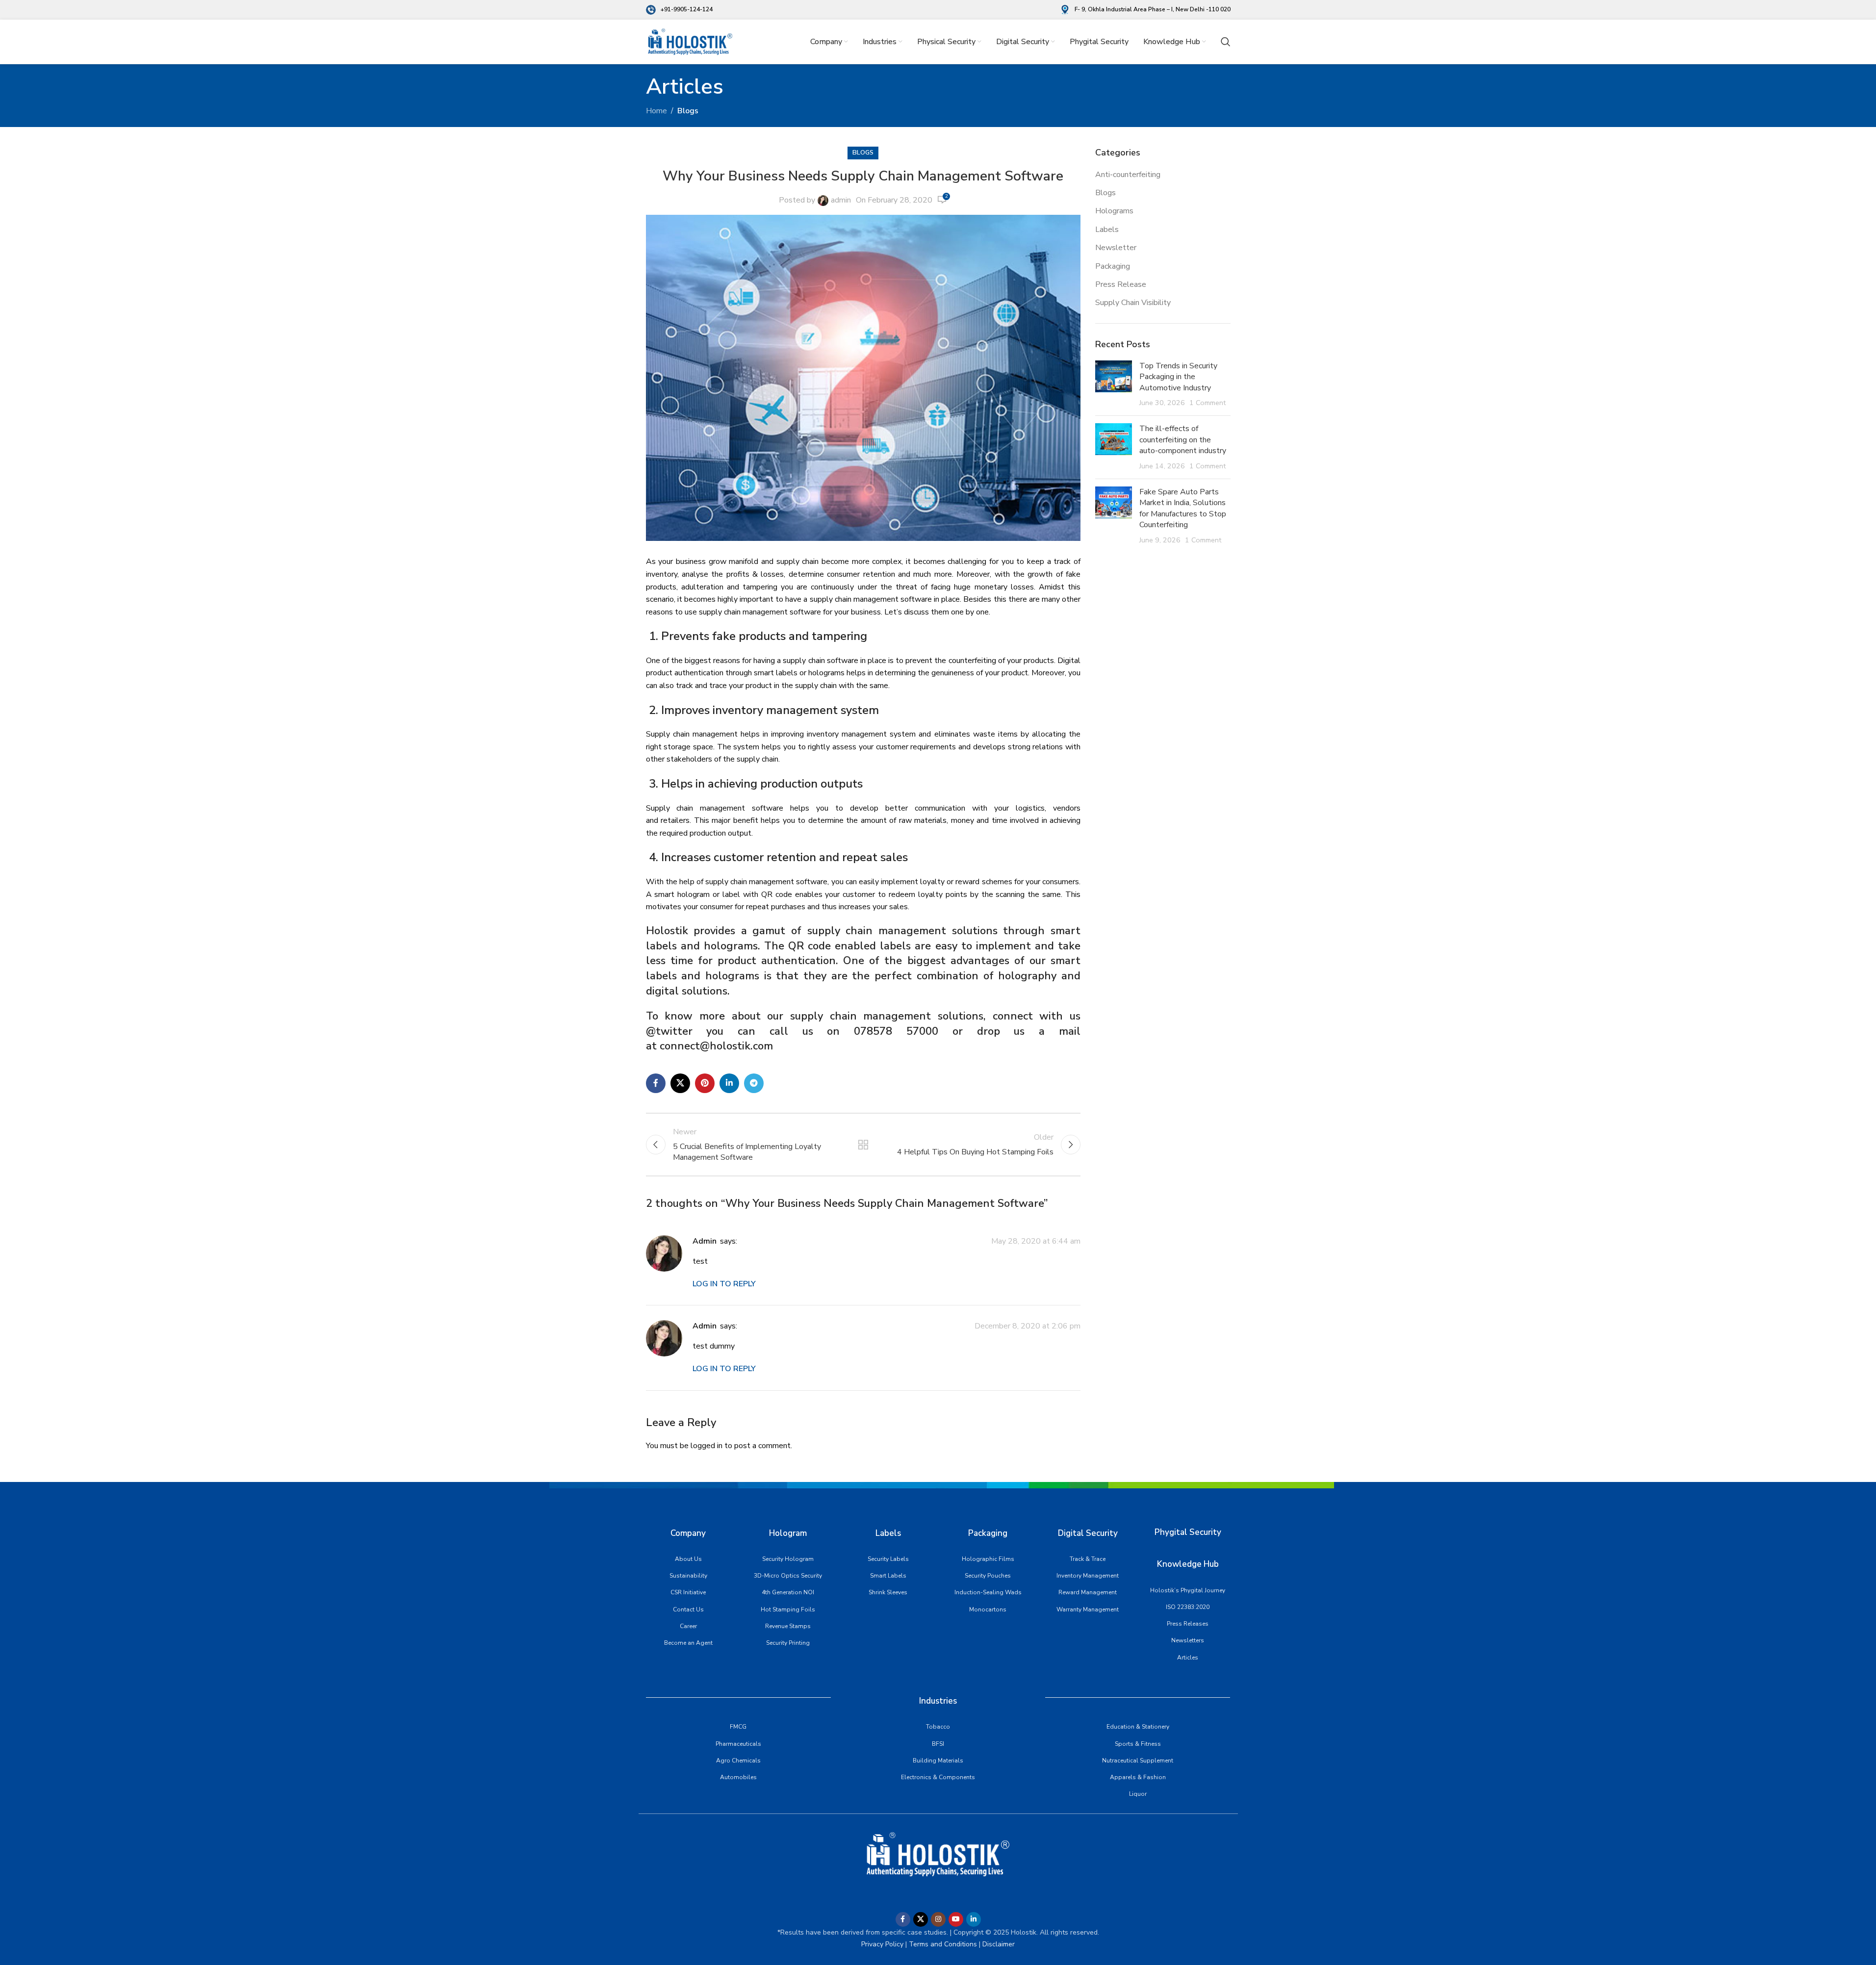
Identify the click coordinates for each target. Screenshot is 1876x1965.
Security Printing (788, 1643)
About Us (688, 1559)
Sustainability (688, 1576)
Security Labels (888, 1559)
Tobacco (938, 1727)
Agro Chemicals (738, 1761)
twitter (674, 1031)
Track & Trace (1088, 1559)
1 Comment (1208, 403)
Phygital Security (1188, 1532)
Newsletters (1188, 1640)
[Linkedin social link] (729, 1083)
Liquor (1138, 1794)
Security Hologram (788, 1559)
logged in (707, 1446)
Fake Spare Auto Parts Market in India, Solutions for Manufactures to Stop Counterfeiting (1183, 508)
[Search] (1226, 42)
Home (656, 111)
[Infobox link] (679, 10)
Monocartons (988, 1609)
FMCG (738, 1727)
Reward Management (1088, 1592)
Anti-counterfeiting (1128, 175)
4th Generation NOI (788, 1592)
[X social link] (680, 1083)
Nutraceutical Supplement (1138, 1761)
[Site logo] (690, 41)
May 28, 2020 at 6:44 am (1036, 1242)
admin (841, 200)
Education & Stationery (1138, 1727)
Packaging (1113, 266)
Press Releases (1188, 1624)
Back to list (863, 1145)
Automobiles (738, 1777)
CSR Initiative (688, 1592)
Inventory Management (1088, 1576)
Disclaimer (999, 1944)
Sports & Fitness (1138, 1744)
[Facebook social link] (656, 1083)
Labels (1107, 230)
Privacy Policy (882, 1944)
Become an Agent (688, 1643)
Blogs (688, 111)
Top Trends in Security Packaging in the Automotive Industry (1178, 377)
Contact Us (688, 1609)
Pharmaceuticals (738, 1744)
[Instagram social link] (938, 1919)
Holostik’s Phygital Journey (1188, 1590)
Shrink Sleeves (888, 1592)
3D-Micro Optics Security (788, 1576)
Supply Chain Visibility (1133, 303)
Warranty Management (1088, 1609)
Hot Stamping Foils (788, 1609)
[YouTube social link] (956, 1919)
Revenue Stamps (788, 1626)
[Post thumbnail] (1114, 384)
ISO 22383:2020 (1188, 1607)
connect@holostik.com (719, 1046)
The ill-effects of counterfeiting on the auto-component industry (1183, 440)
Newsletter (1116, 248)
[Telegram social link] (754, 1083)
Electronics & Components (938, 1777)
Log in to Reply (724, 1284)
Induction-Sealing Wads (988, 1592)
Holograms (1114, 211)
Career (688, 1626)
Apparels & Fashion (1138, 1777)
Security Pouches (988, 1576)
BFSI (938, 1744)
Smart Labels (888, 1576)
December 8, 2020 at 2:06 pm (1028, 1327)
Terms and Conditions (942, 1944)
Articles (1188, 1658)
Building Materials (938, 1761)
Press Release (1121, 284)
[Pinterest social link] (705, 1083)
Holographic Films (988, 1559)
